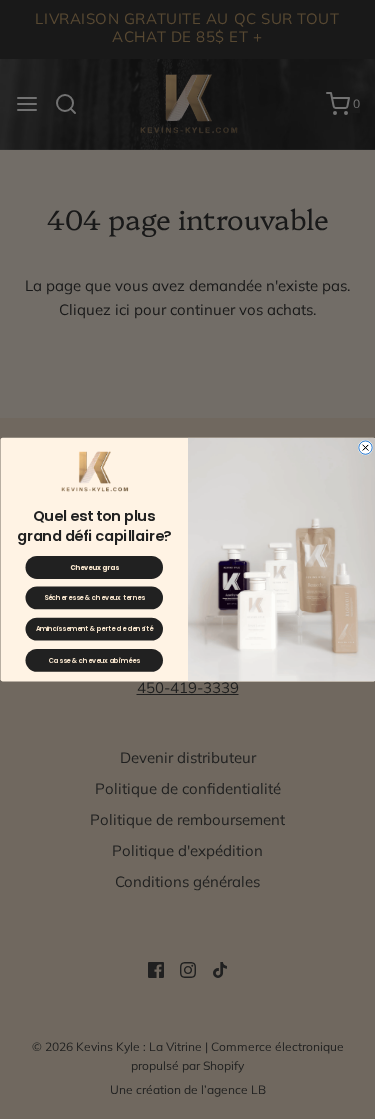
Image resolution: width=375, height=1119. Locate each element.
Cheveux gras (93, 568)
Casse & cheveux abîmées (93, 661)
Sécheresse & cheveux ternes (93, 598)
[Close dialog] (364, 447)
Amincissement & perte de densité (94, 629)
